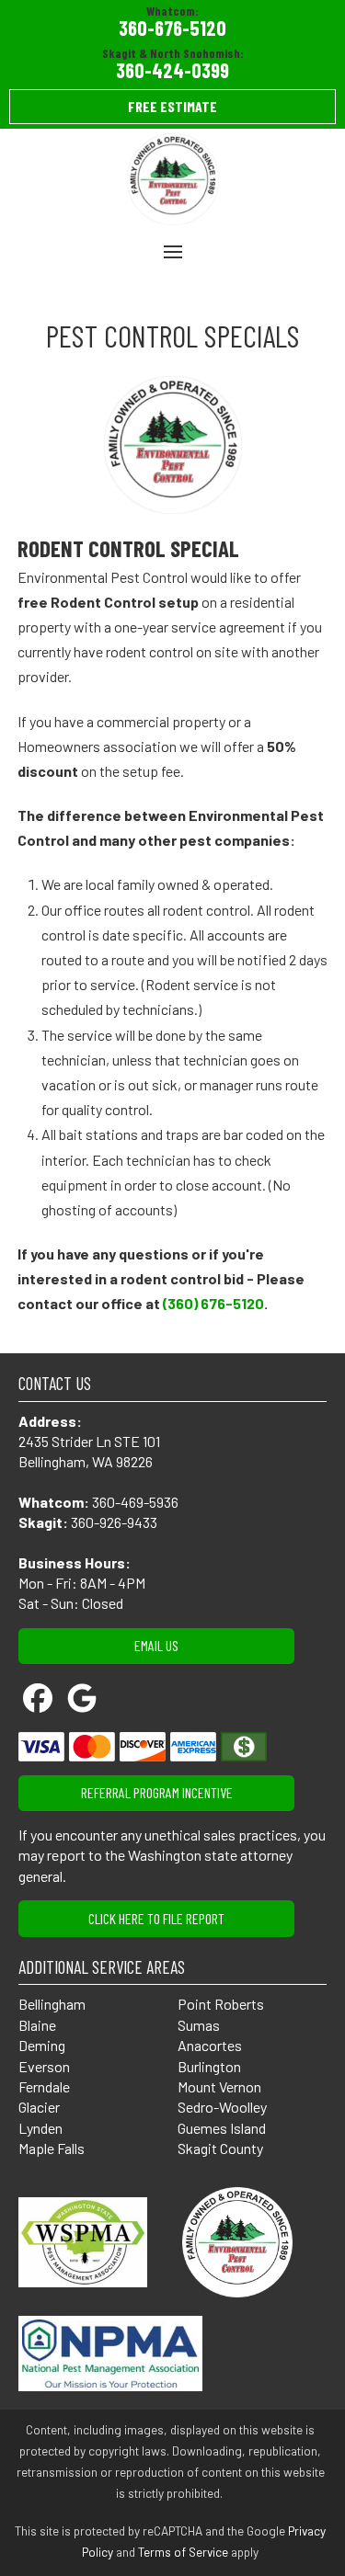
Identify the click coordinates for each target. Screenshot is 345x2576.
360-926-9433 (114, 1522)
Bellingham (52, 2004)
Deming (42, 2045)
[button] (173, 252)
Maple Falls (52, 2148)
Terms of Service (183, 2552)
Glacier (39, 2107)
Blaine (37, 2025)
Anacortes (210, 2045)
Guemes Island (222, 2128)
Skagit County (222, 2148)
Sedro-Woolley (222, 2107)
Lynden (40, 2128)
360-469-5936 (135, 1502)
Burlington (209, 2066)
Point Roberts (221, 2004)
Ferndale (44, 2086)
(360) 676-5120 (213, 1303)
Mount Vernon (219, 2086)
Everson (44, 2066)
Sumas (199, 2025)
